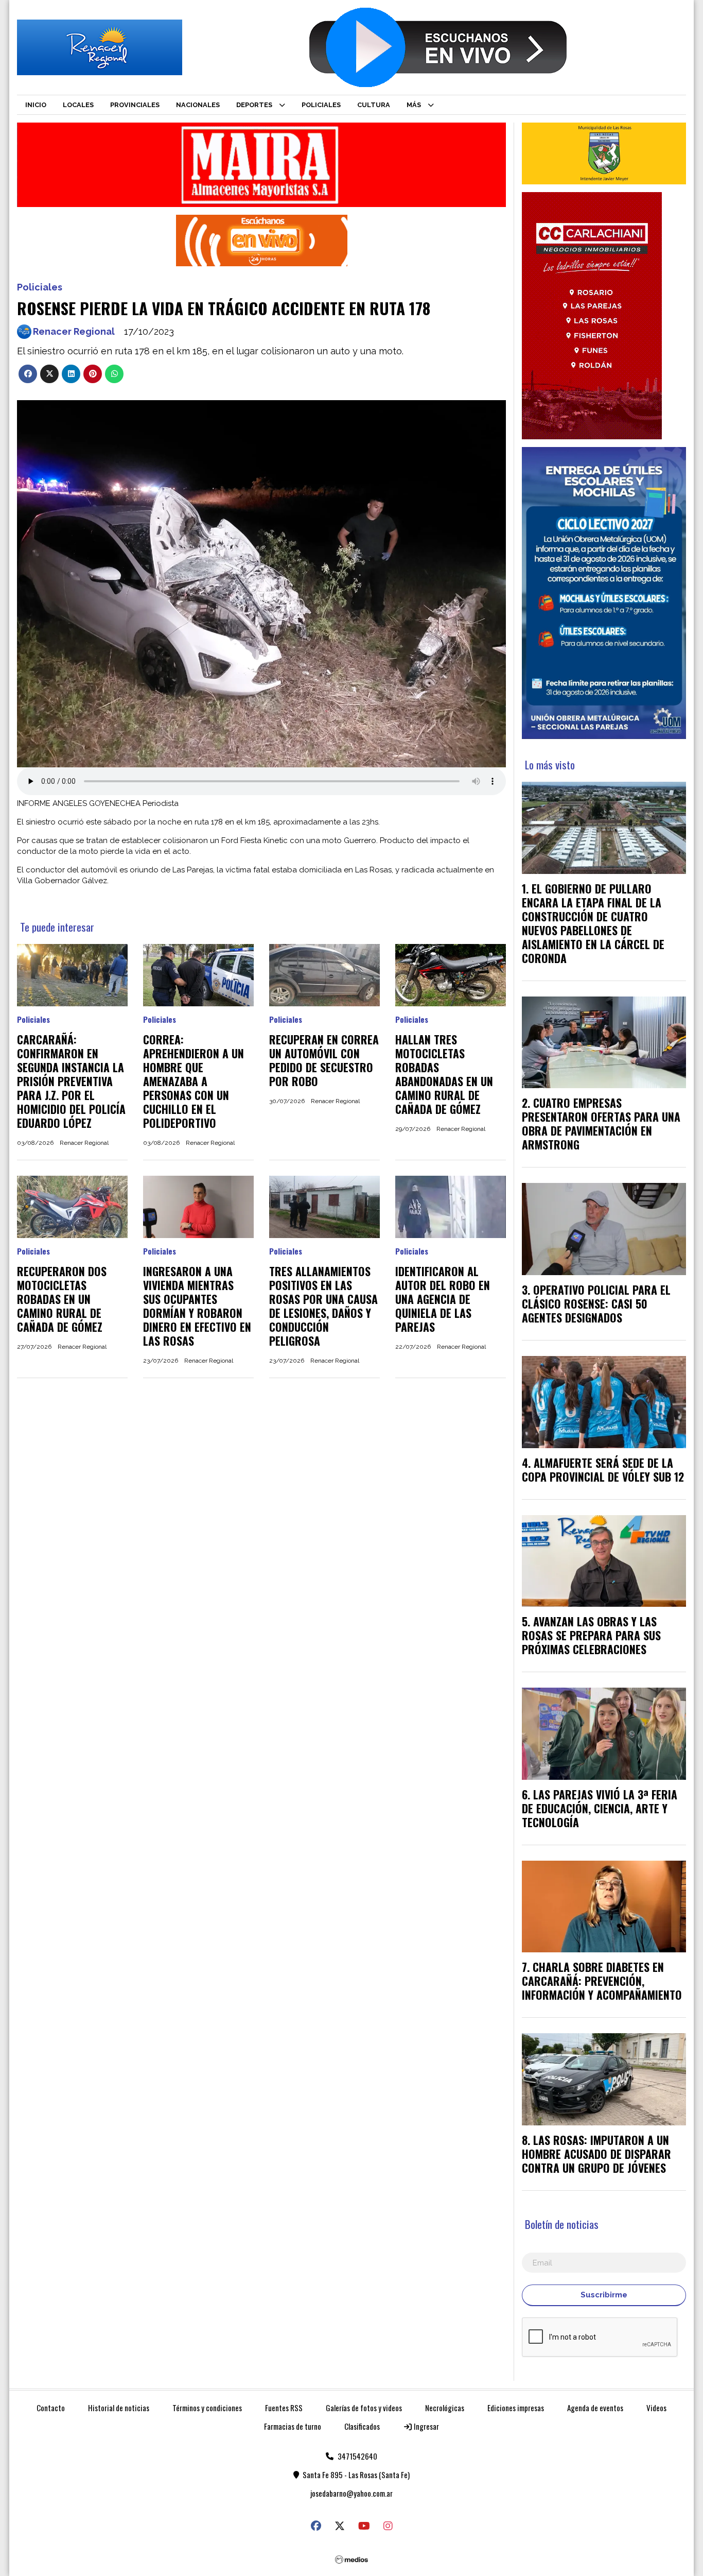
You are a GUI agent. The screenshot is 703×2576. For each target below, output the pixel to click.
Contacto (51, 2408)
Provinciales (135, 105)
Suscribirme (604, 2295)
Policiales (321, 105)
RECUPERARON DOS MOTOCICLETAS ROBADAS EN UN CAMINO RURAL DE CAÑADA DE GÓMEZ (62, 1299)
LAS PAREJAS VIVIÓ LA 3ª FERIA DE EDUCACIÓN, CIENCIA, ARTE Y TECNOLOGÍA (600, 1808)
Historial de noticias (119, 2408)
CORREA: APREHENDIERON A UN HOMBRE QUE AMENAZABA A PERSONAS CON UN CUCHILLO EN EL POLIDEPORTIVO (194, 1081)
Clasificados (362, 2426)
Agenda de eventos (595, 2408)
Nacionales (198, 105)
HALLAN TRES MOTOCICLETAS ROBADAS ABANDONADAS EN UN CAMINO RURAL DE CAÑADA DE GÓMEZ (444, 1074)
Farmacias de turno (293, 2426)
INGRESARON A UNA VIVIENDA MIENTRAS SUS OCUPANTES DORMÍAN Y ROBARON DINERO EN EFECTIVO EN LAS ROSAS (197, 1306)
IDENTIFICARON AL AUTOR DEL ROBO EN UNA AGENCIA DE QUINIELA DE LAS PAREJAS (443, 1299)
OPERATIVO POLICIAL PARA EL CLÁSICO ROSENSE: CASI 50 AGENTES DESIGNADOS (596, 1303)
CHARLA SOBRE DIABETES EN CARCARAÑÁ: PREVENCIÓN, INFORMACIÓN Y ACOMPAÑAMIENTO (602, 1981)
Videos (656, 2408)
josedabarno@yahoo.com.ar (351, 2493)
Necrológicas (445, 2408)
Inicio (36, 105)
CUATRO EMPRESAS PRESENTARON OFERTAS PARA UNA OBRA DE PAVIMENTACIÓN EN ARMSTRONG (601, 1123)
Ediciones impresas (516, 2408)
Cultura (374, 105)
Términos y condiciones (207, 2408)
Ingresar (426, 2426)
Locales (78, 105)
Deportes (254, 105)
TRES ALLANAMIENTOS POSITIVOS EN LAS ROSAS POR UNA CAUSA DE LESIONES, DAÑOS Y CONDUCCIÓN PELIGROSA (323, 1306)
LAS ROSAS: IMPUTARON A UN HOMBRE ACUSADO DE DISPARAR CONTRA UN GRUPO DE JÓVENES (596, 2154)
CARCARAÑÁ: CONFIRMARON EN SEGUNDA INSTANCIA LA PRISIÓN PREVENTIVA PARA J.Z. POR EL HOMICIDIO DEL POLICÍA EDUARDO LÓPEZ (71, 1081)
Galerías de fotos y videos (364, 2408)
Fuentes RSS (284, 2408)
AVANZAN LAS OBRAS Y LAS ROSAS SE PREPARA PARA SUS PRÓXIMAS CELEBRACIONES (591, 1635)
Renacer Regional (74, 331)
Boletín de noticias (562, 2224)
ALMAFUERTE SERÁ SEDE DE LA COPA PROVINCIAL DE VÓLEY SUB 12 (603, 1470)
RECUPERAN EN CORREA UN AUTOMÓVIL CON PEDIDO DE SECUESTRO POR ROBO (324, 1060)
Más (414, 105)
